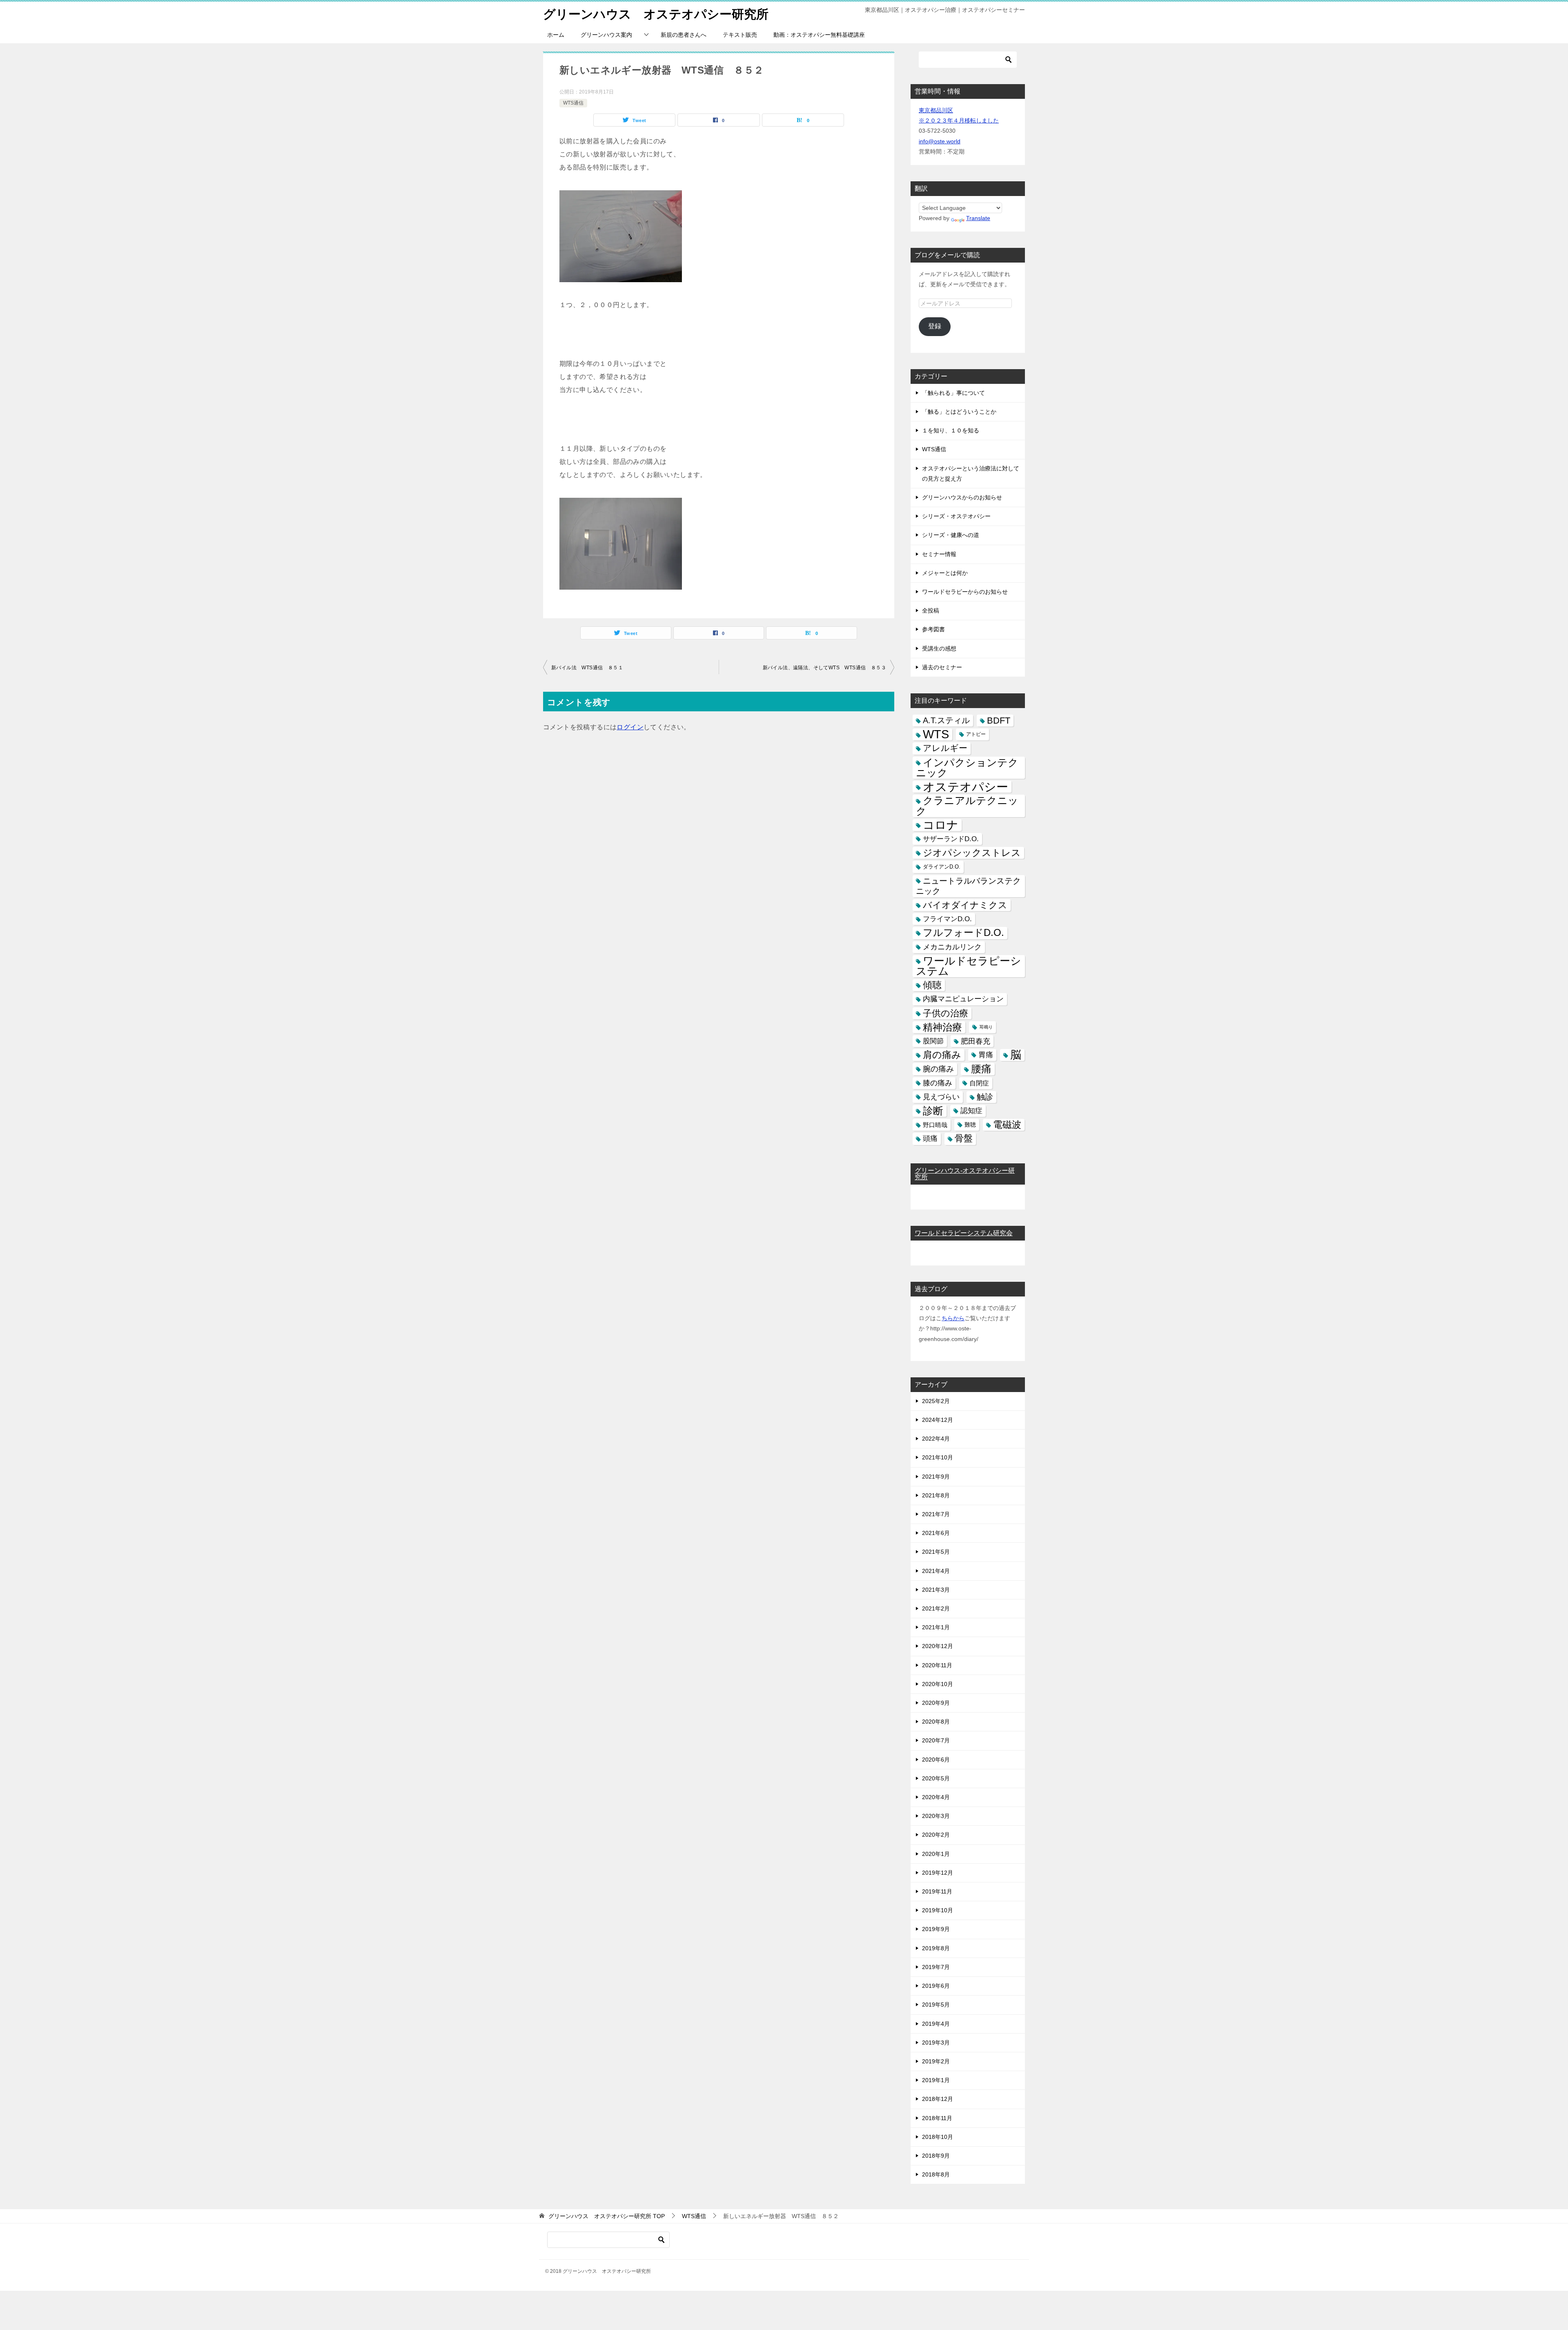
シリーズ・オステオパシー (956, 516)
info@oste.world (940, 141)
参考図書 (933, 629)
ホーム (556, 35)
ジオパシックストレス (972, 853)
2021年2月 (936, 1608)
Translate (978, 218)
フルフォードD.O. (963, 933)
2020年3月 (936, 1816)
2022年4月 (936, 1439)
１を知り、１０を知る (951, 430)
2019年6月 (936, 1986)
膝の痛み (938, 1083)
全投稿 (931, 610)
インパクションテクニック (967, 768)
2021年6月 (936, 1533)
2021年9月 (936, 1477)
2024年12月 (938, 1420)
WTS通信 (573, 103)
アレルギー (945, 748)
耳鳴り (986, 1027)
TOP (607, 2216)
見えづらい (941, 1097)
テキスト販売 (740, 35)
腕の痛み (938, 1069)
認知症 (971, 1111)
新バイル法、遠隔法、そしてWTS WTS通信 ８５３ (824, 668)
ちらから (953, 1318)
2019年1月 (936, 2080)
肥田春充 (976, 1041)
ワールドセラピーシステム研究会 (964, 1233)
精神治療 (942, 1027)
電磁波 (1007, 1125)
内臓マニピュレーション (963, 999)
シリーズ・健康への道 (951, 535)
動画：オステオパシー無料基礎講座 (819, 35)
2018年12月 (938, 2099)
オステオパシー (966, 787)
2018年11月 (937, 2118)
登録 (935, 326)
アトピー (976, 734)
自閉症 (979, 1083)
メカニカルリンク (952, 947)
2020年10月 (938, 1684)
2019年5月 (936, 2005)
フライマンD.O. (947, 919)
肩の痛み (942, 1055)
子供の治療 (945, 1013)
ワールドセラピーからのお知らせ (965, 592)
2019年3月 (936, 2043)
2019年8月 (936, 1948)
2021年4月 (936, 1571)
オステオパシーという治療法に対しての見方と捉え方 (971, 473)
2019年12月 (938, 1873)
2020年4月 (936, 1797)
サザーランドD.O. (951, 839)
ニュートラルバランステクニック (968, 886)
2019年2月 (936, 2061)
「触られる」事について (953, 393)
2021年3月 (936, 1590)
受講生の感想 (939, 648)
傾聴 (932, 985)
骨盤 (964, 1138)
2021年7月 (936, 1514)
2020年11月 (937, 1665)
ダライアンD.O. (942, 867)
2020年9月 (936, 1703)
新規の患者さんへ (684, 35)
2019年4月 (936, 2024)
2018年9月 (936, 2156)
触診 (985, 1097)
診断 (933, 1111)
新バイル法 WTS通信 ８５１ (587, 668)
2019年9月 (936, 1929)
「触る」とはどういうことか (959, 412)
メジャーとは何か (945, 573)
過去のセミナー (942, 667)
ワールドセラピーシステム (969, 966)
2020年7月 (936, 1740)
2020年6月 (936, 1760)
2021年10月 (938, 1457)
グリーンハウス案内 (606, 35)
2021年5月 (936, 1552)
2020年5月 (936, 1778)
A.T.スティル (946, 720)
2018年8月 (936, 2174)
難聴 (970, 1125)
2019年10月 (938, 1910)
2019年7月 (936, 1967)
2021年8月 (936, 1495)
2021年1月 (936, 1627)
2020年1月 (936, 1854)
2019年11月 (937, 1891)
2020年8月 (936, 1722)
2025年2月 (936, 1401)
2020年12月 (938, 1646)
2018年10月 (938, 2137)
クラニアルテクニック (967, 806)
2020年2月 (936, 1835)
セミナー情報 (939, 554)
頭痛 (930, 1138)
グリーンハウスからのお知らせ (962, 497)
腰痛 (981, 1069)
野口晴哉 (935, 1125)
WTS (936, 734)
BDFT (999, 721)
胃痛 (986, 1055)
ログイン (630, 727)
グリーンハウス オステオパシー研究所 (656, 14)
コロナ (941, 825)
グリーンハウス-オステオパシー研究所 (965, 1174)
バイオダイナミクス (965, 905)
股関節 (933, 1041)
